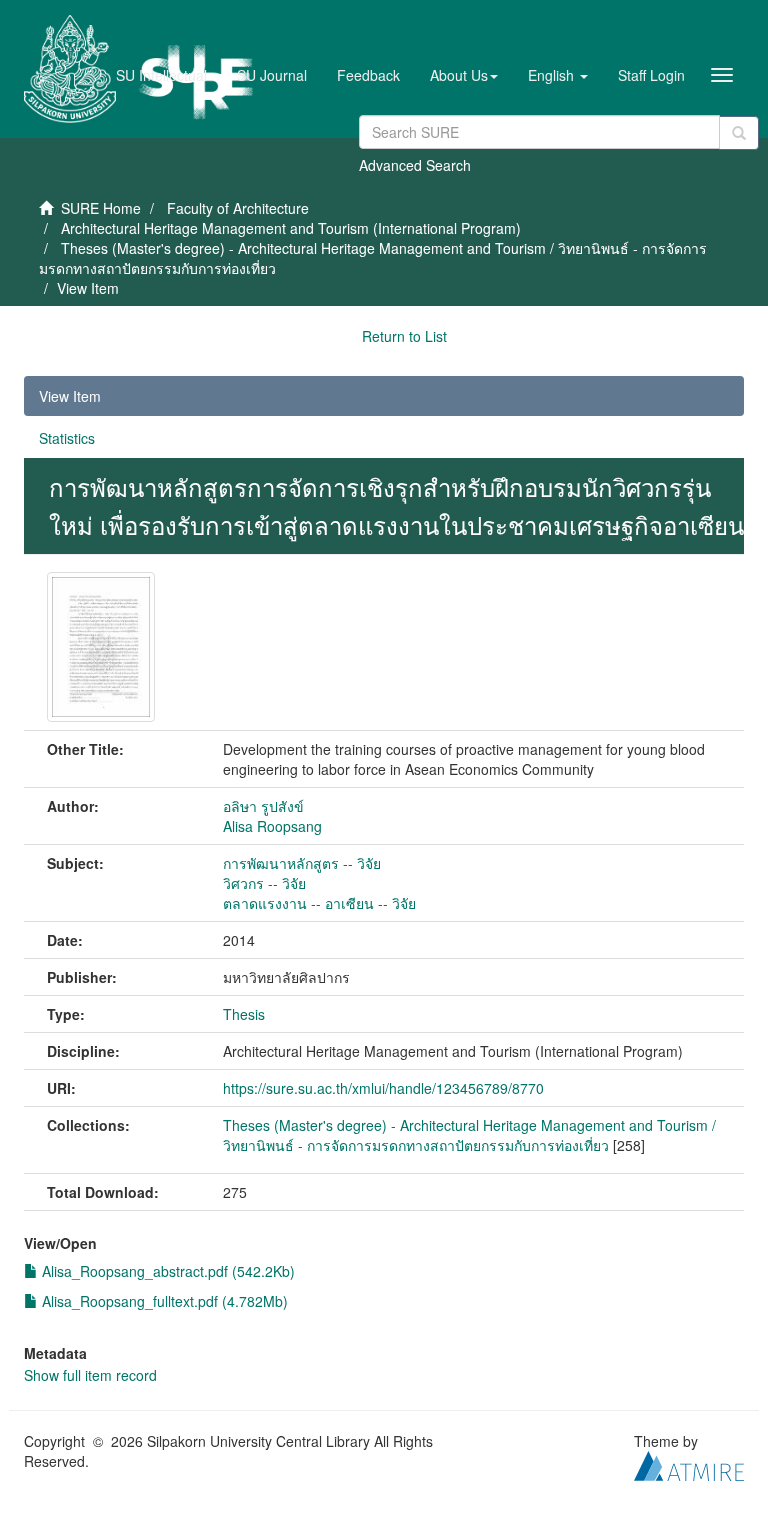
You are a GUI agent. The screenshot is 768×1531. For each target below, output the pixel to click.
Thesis (244, 1014)
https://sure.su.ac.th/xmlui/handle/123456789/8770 (383, 1088)
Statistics (67, 438)
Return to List (404, 336)
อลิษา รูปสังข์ (263, 806)
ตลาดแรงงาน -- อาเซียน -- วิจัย (319, 903)
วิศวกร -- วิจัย (264, 883)
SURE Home (101, 208)
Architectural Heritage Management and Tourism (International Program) (291, 228)
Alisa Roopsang (272, 826)
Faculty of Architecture (238, 208)
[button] (464, 75)
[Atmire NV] (689, 1463)
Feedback (368, 75)
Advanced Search (415, 165)
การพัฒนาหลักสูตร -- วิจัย (302, 863)
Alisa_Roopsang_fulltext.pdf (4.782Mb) (163, 1301)
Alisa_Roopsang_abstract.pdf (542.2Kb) (166, 1271)
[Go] (739, 133)
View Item (70, 396)
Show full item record (90, 1375)
